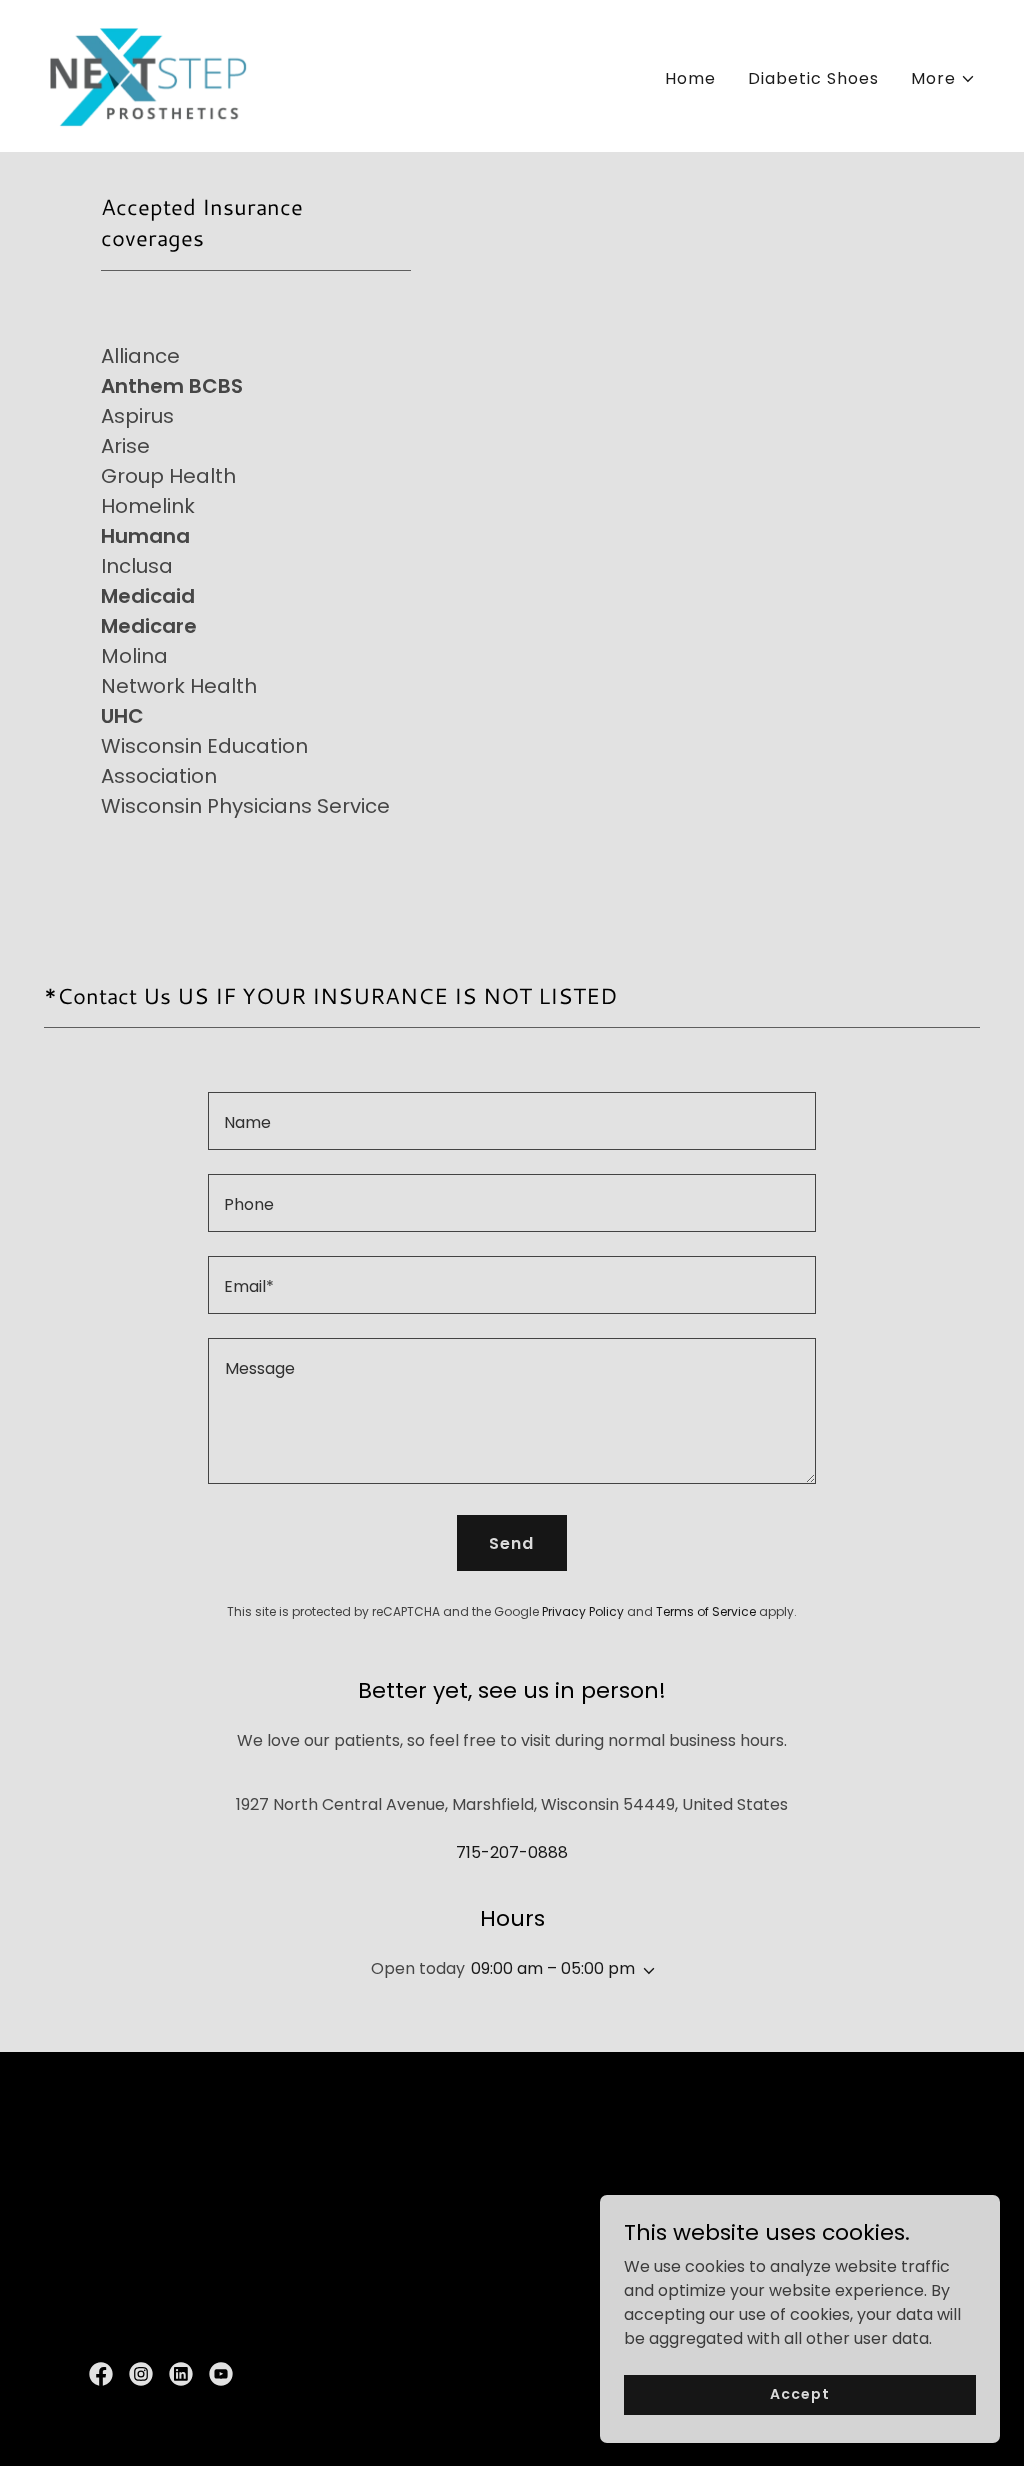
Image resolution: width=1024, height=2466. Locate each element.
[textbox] (512, 1121)
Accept (799, 2394)
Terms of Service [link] (706, 1611)
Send (511, 1543)
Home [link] (690, 78)
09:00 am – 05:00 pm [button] (553, 1968)
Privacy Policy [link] (583, 1611)
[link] (148, 74)
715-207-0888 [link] (512, 1852)
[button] (943, 79)
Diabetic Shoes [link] (813, 78)
